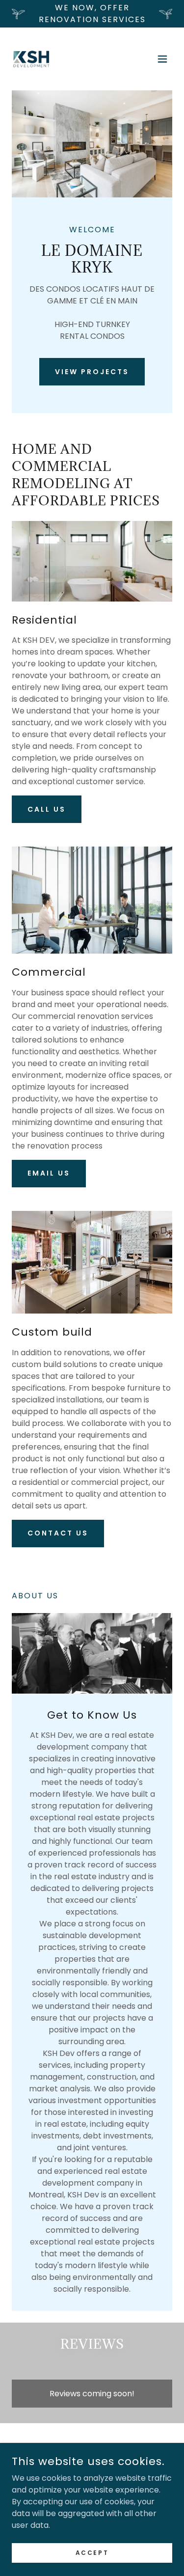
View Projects (92, 372)
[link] (31, 59)
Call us (47, 809)
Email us (49, 1173)
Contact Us (58, 1533)
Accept (92, 2552)
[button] (162, 59)
